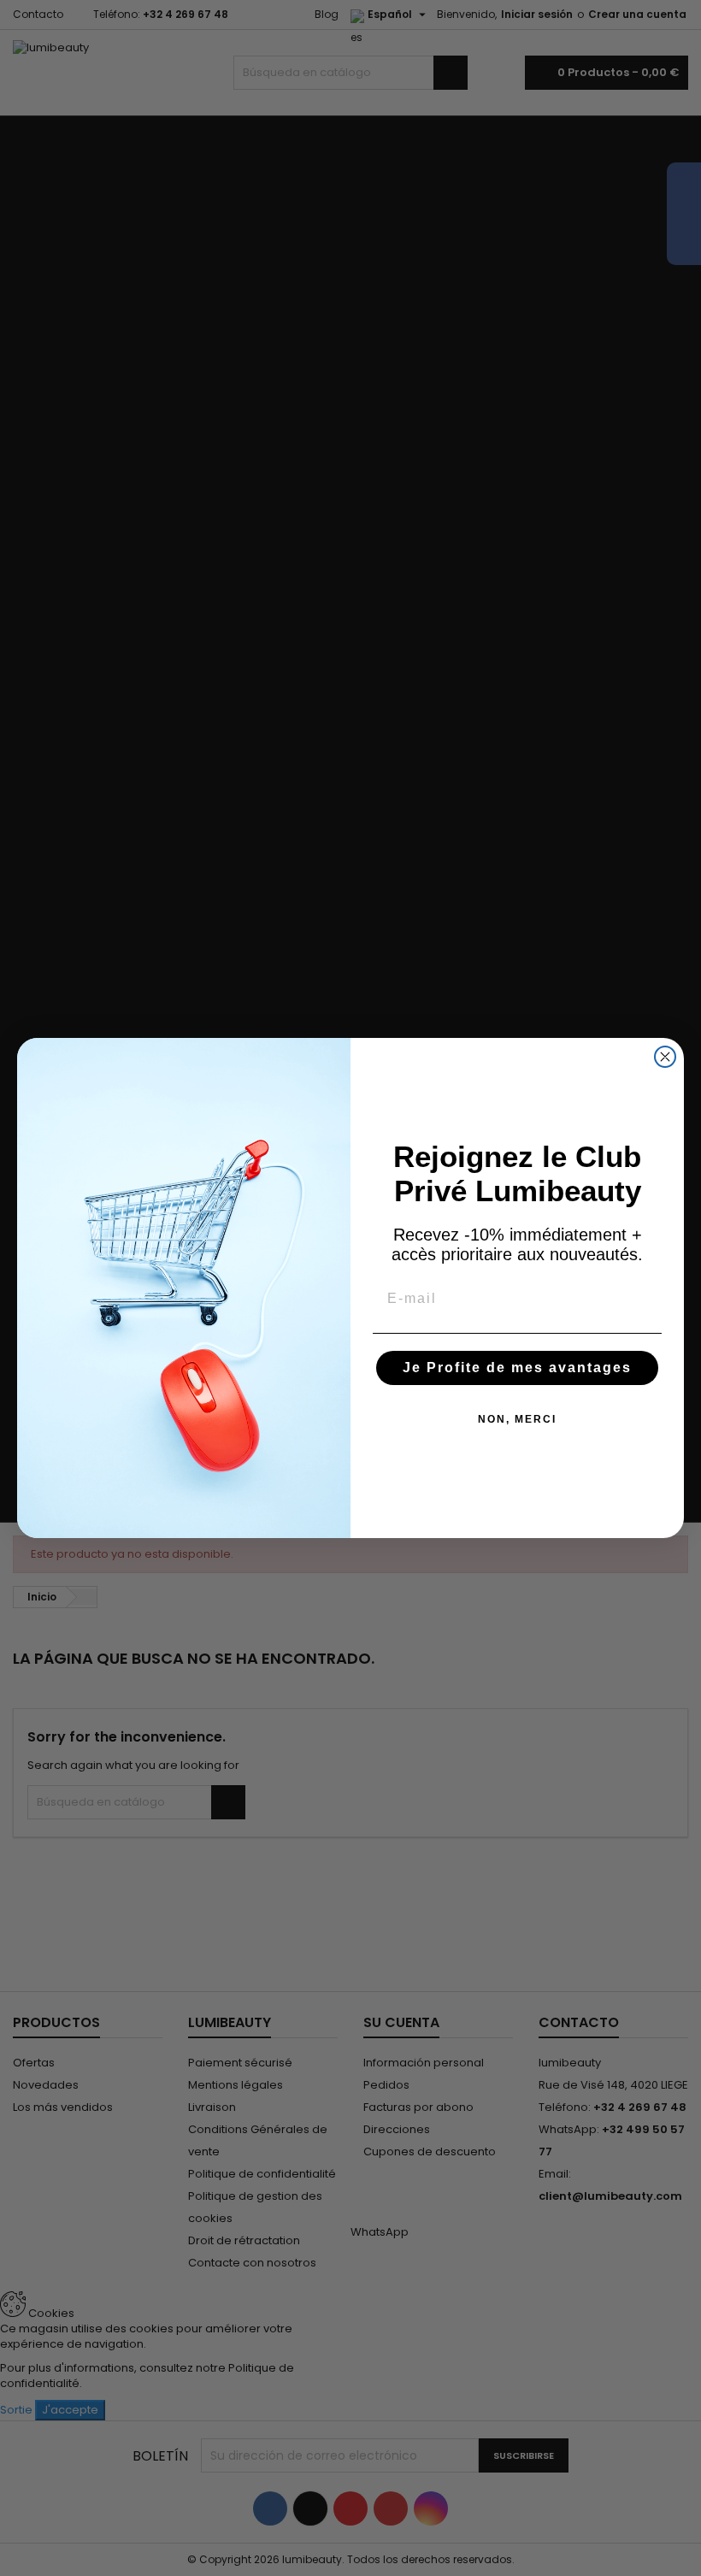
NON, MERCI (517, 1419)
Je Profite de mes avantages (517, 1368)
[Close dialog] (665, 1057)
